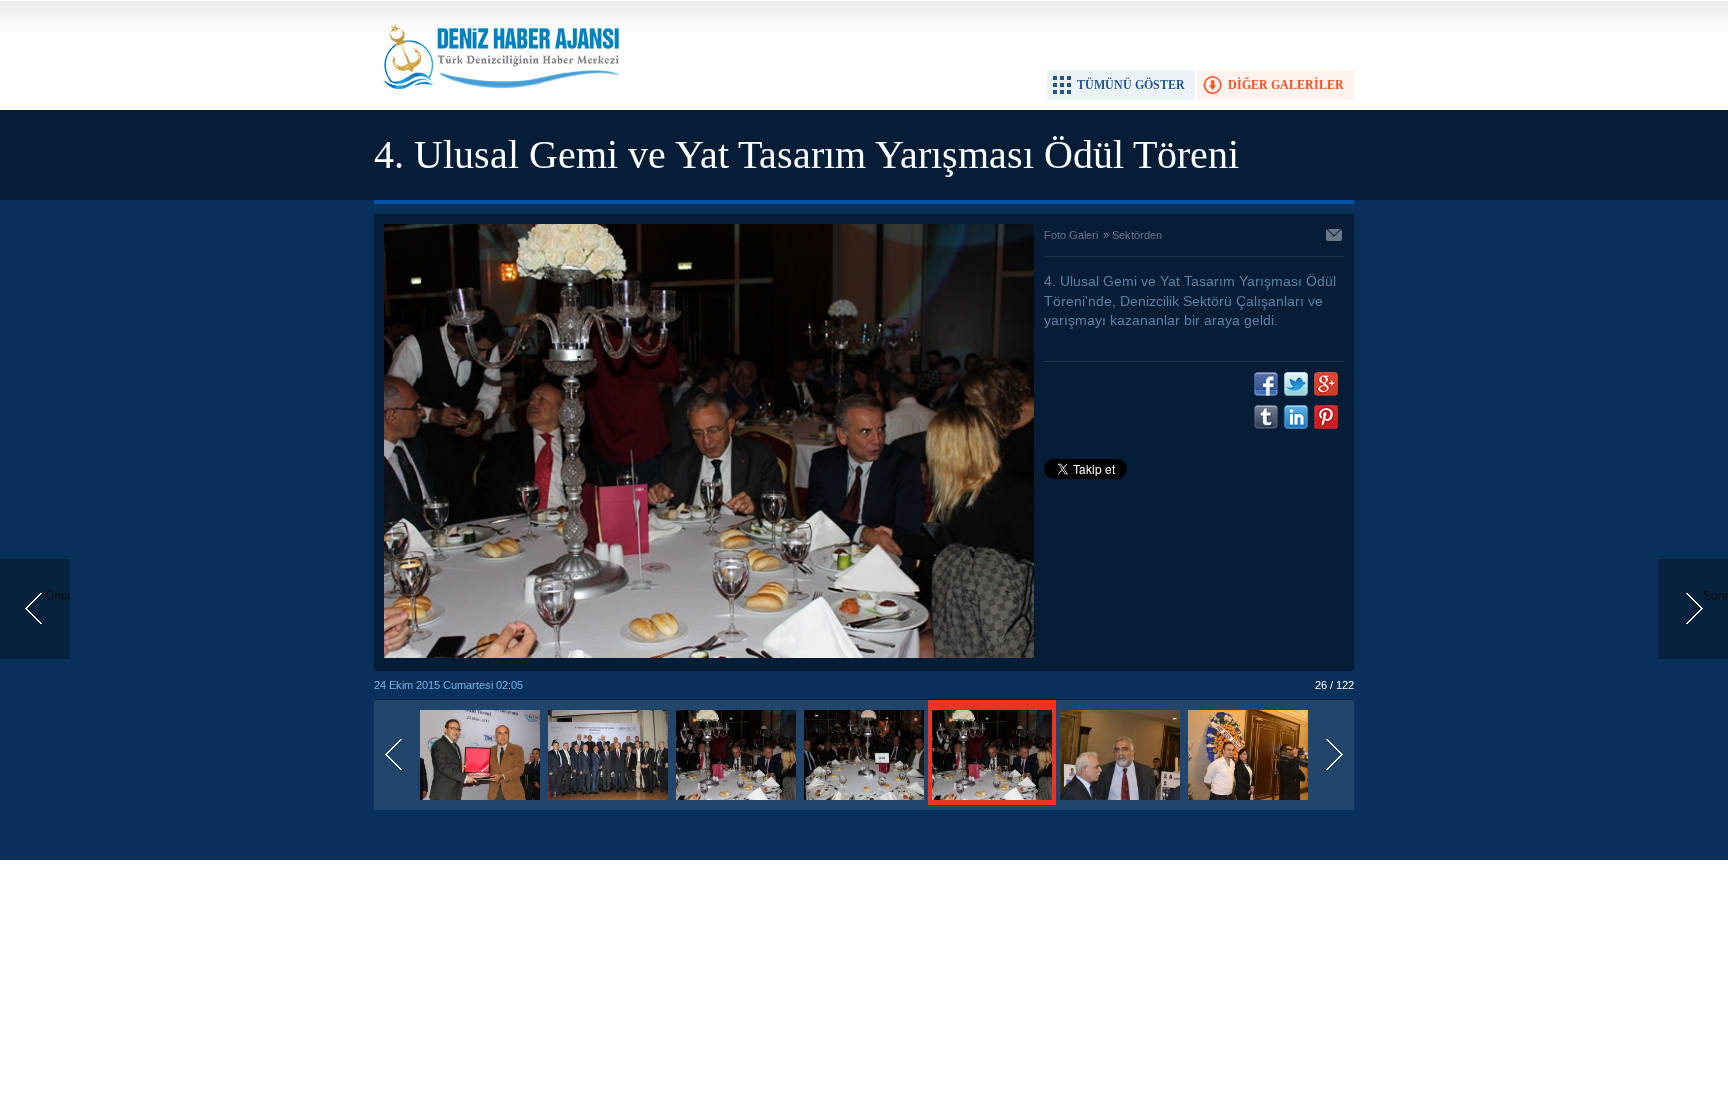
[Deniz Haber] (499, 101)
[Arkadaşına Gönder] (1335, 237)
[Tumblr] (1266, 417)
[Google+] (1326, 384)
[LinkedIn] (1296, 417)
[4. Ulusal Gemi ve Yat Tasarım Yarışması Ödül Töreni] (480, 801)
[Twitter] (1296, 384)
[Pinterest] (1326, 417)
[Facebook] (1266, 384)
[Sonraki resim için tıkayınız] (709, 654)
